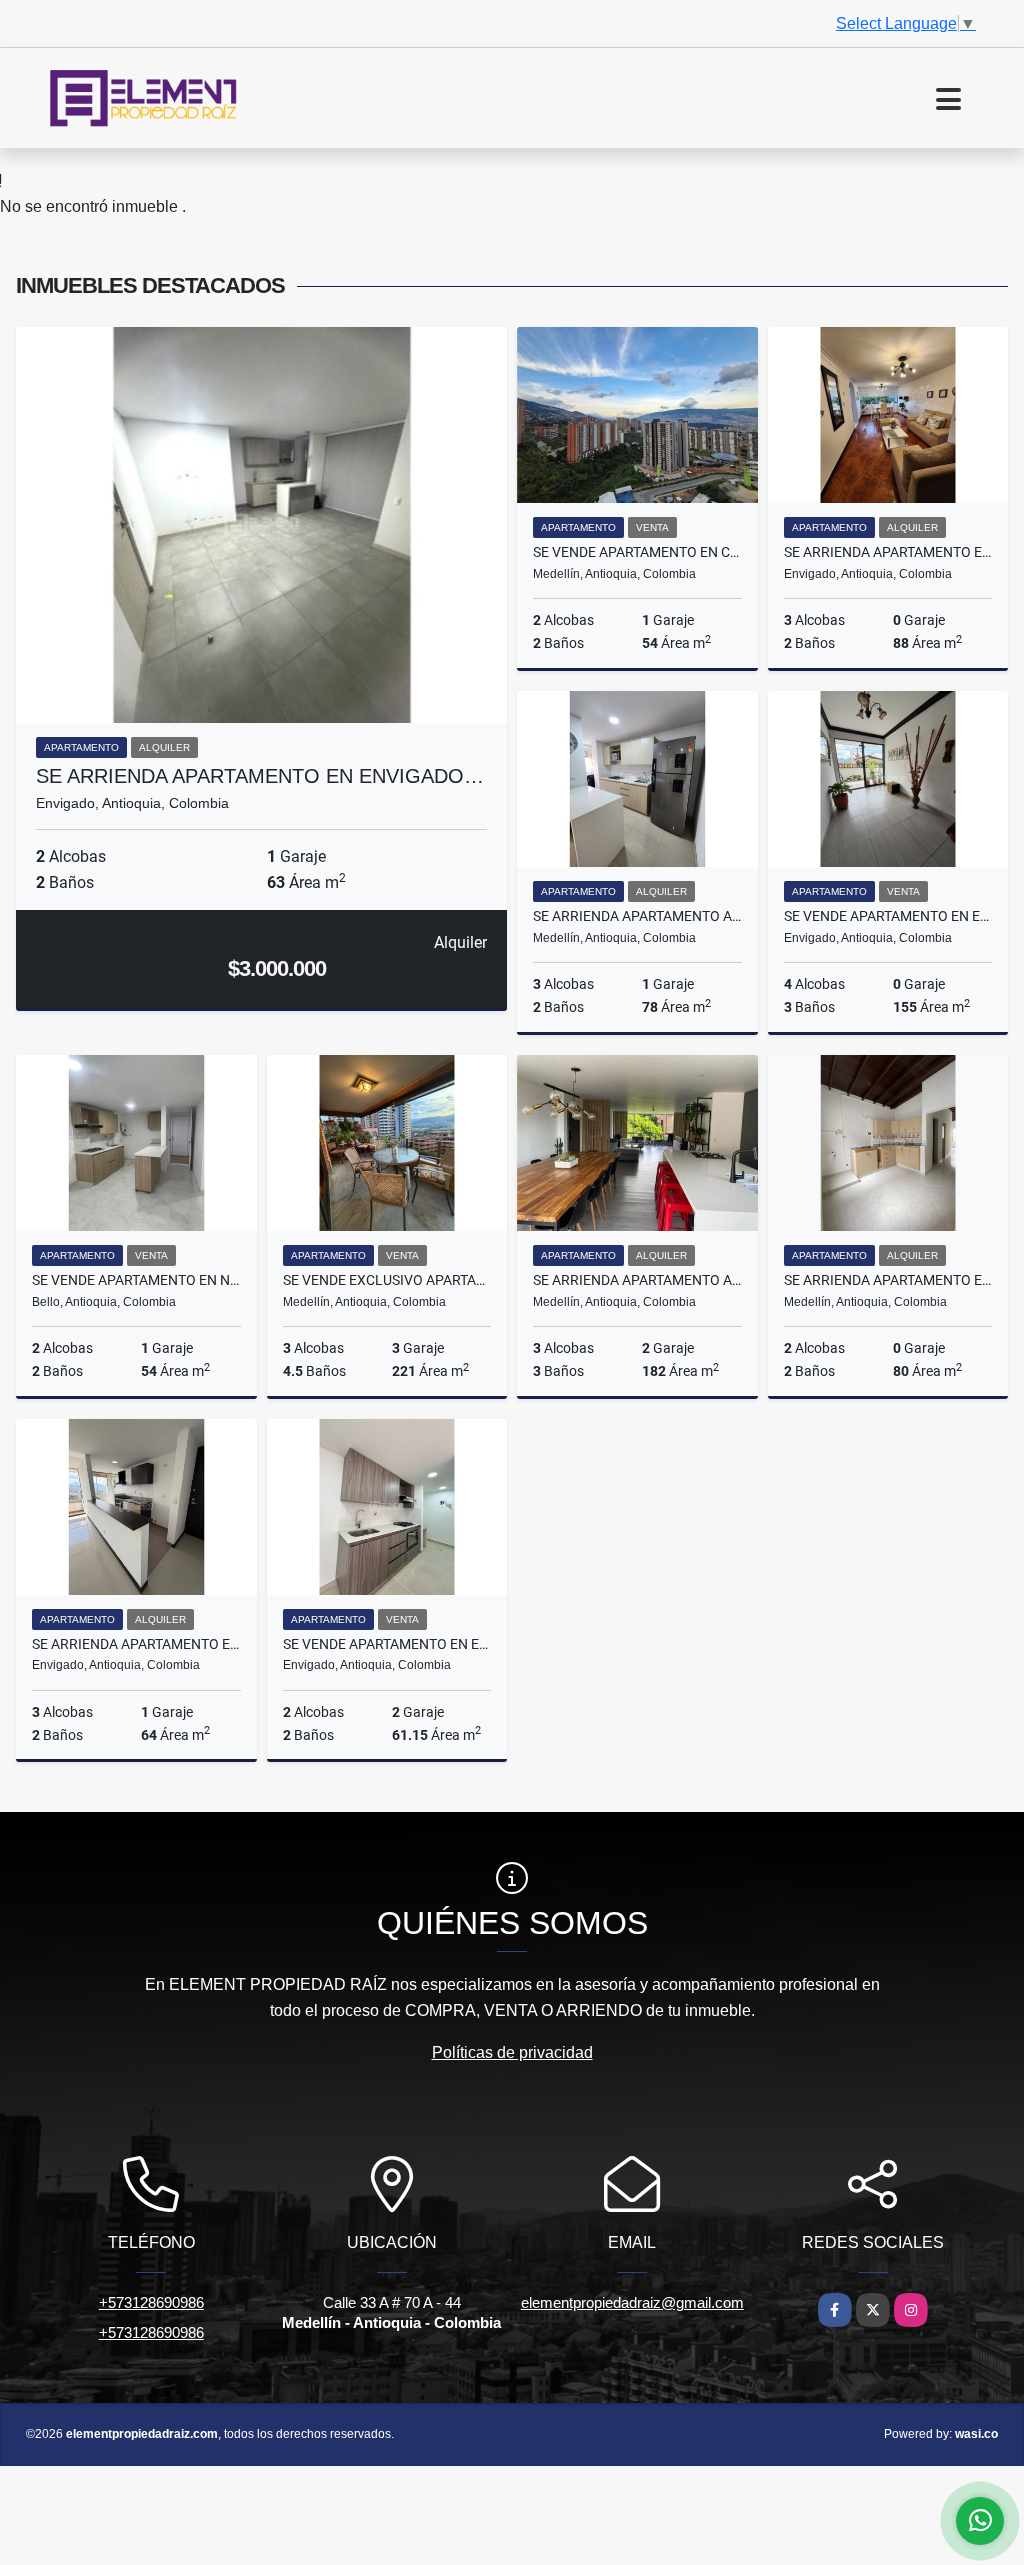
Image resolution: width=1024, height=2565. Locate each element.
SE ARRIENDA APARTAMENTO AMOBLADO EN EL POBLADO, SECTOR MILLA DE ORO (637, 1280)
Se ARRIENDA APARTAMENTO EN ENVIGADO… (260, 776)
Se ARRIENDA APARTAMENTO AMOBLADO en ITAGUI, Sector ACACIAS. (637, 916)
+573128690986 (151, 2302)
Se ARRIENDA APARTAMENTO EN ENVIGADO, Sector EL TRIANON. (136, 1644)
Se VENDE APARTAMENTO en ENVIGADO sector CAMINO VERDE (387, 1644)
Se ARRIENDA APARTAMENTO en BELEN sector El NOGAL (888, 1280)
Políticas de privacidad (512, 2052)
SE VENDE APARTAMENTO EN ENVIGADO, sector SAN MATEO (888, 916)
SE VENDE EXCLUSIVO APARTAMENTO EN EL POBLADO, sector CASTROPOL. (387, 1280)
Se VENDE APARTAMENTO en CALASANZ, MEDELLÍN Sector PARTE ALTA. (637, 552)
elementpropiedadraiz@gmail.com (632, 2302)
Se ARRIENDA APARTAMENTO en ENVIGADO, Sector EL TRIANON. (888, 552)
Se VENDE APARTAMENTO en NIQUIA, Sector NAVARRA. (136, 1280)
